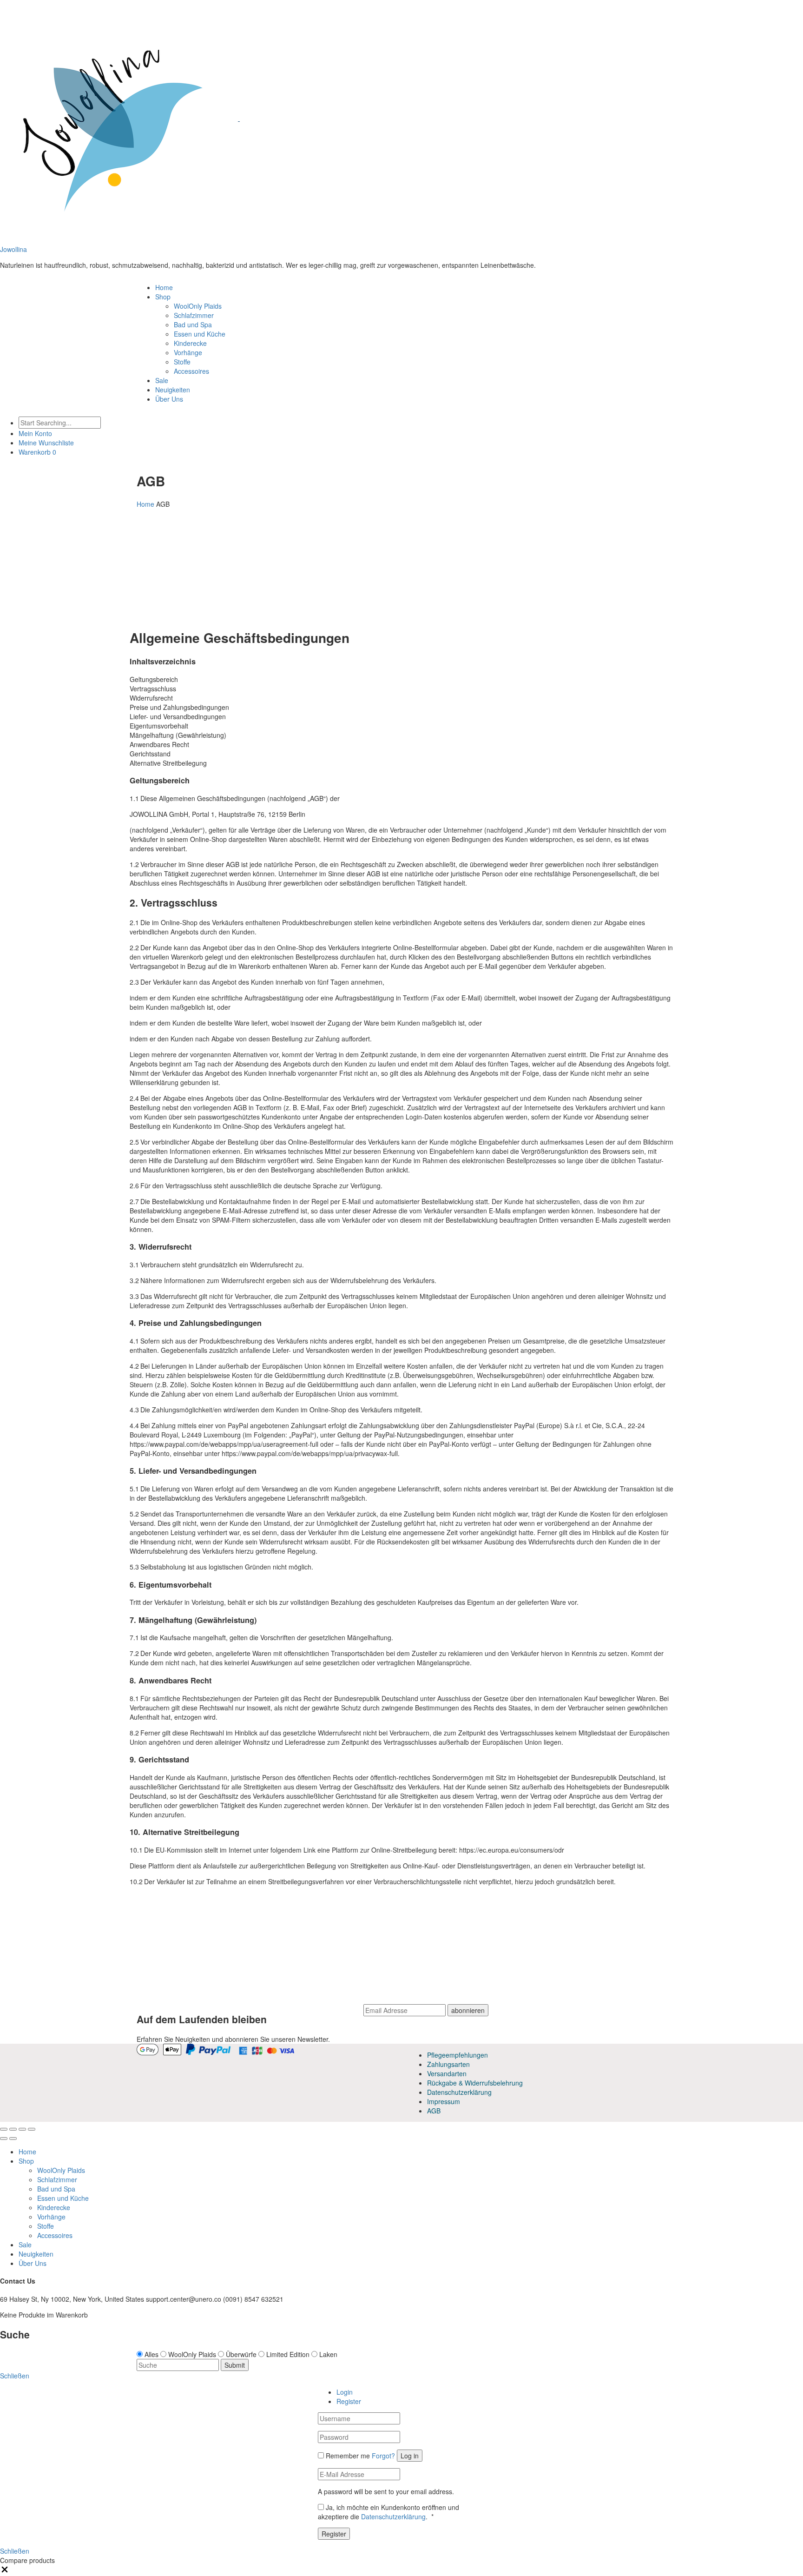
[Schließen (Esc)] (4, 2129)
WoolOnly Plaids (198, 306)
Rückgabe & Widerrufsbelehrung (475, 2083)
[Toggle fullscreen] (22, 2129)
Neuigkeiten (173, 390)
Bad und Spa (193, 324)
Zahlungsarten (448, 2064)
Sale (162, 380)
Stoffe (182, 362)
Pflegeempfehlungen (457, 2055)
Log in (410, 2456)
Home (164, 287)
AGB (434, 2111)
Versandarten (447, 2073)
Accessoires (191, 371)
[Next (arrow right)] (13, 2139)
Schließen (15, 2551)
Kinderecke (190, 343)
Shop (163, 297)
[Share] (13, 2129)
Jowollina (13, 249)
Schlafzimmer (194, 315)
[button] (5, 2571)
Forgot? (383, 2456)
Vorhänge (188, 352)
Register (349, 2401)
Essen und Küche (200, 334)
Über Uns (169, 399)
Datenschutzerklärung (459, 2092)
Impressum (444, 2101)
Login (345, 2392)
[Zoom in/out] (32, 2129)
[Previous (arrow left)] (4, 2139)
